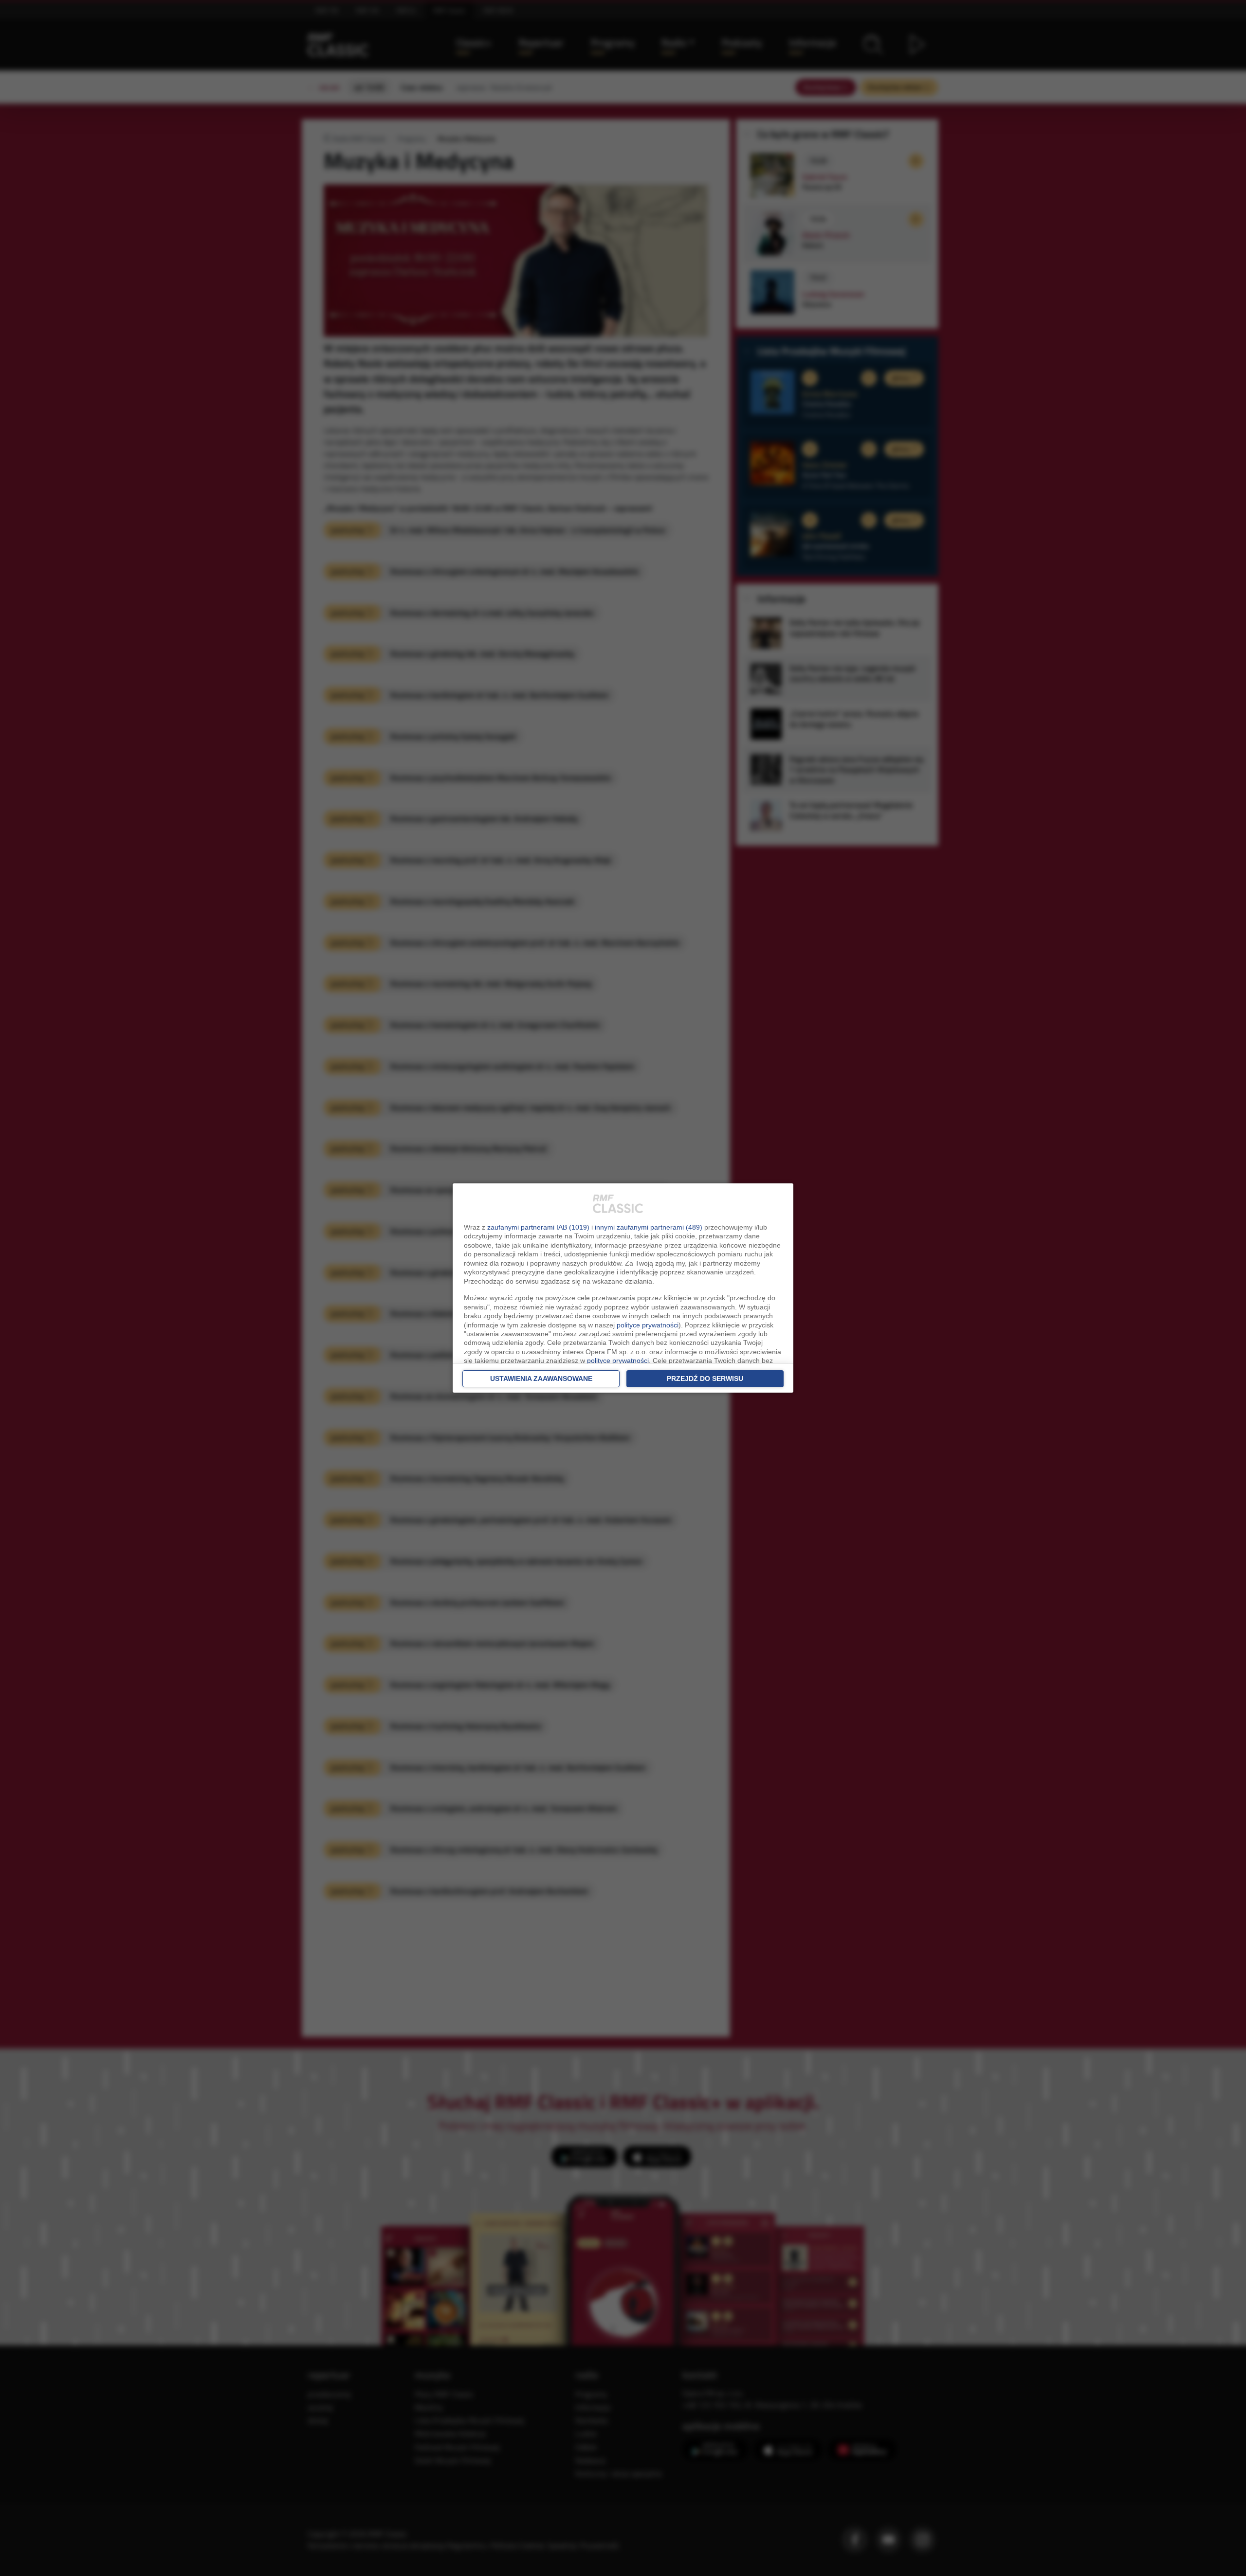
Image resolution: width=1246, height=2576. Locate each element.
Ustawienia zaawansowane (541, 1379)
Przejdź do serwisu (705, 1379)
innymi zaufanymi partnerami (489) (649, 1227)
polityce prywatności (648, 1325)
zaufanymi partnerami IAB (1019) (538, 1227)
